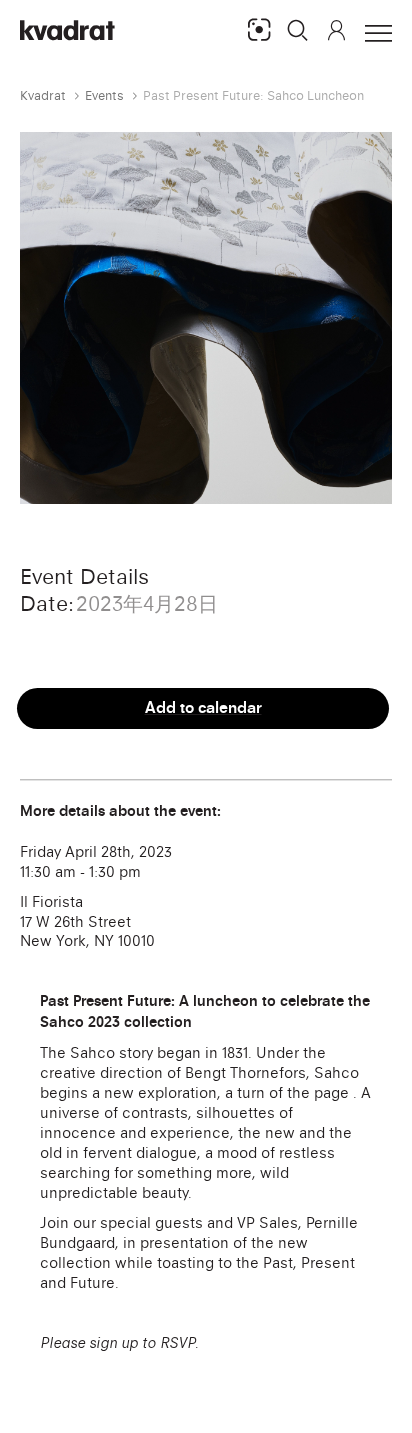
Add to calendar (203, 707)
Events (104, 95)
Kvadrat (43, 95)
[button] (298, 30)
